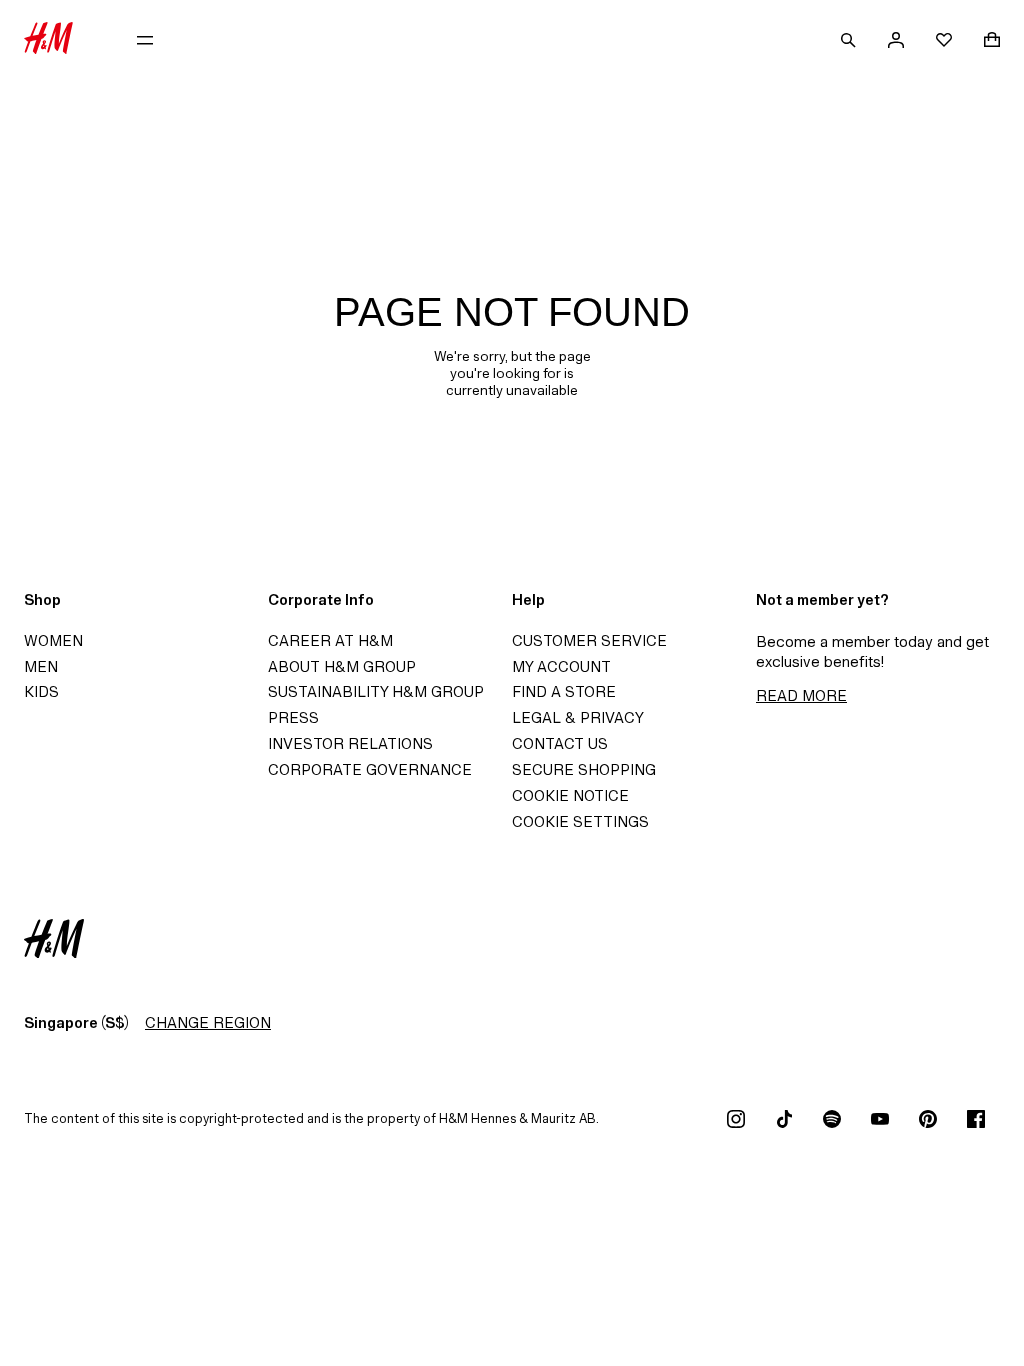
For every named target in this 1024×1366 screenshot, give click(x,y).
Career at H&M (330, 640)
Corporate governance (370, 769)
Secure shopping (584, 769)
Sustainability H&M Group (376, 691)
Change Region (208, 1022)
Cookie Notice (570, 795)
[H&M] (48, 40)
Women (53, 640)
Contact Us (560, 743)
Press (293, 717)
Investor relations (350, 743)
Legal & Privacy (578, 717)
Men (41, 666)
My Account (561, 666)
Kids (41, 691)
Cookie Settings (580, 821)
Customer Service (589, 640)
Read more (801, 695)
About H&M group (342, 666)
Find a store (564, 691)
